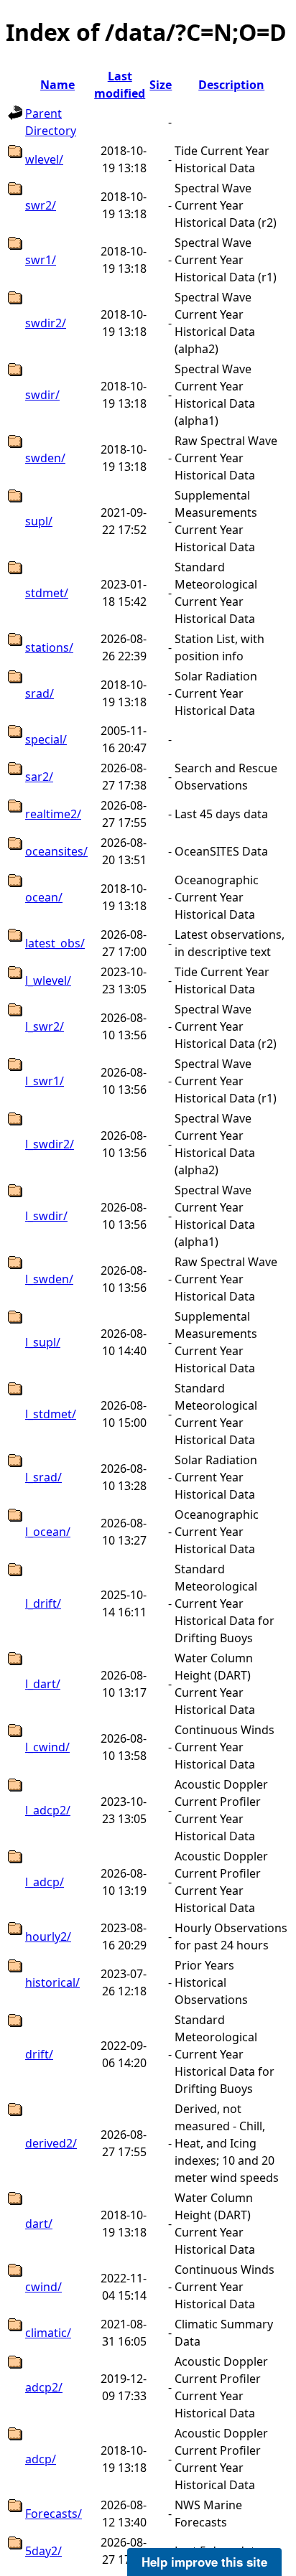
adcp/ (41, 2459)
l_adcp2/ (48, 1810)
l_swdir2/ (50, 1144)
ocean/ (44, 897)
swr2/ (41, 205)
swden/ (45, 458)
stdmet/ (47, 593)
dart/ (39, 2224)
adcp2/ (44, 2387)
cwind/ (43, 2287)
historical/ (52, 1982)
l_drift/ (43, 1603)
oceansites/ (56, 851)
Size (161, 85)
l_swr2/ (45, 1026)
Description (231, 85)
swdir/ (42, 395)
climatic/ (48, 2333)
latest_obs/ (55, 943)
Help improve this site (204, 2562)
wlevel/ (44, 159)
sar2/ (39, 777)
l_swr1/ (45, 1081)
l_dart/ (43, 1684)
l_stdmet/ (51, 1414)
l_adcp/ (45, 1882)
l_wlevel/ (48, 980)
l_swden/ (49, 1279)
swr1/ (41, 260)
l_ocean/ (48, 1532)
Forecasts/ (54, 2514)
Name (57, 85)
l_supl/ (43, 1342)
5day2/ (43, 2551)
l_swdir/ (46, 1216)
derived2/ (51, 2143)
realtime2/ (53, 814)
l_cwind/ (47, 1747)
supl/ (39, 521)
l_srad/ (43, 1477)
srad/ (40, 693)
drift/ (39, 2054)
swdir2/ (46, 323)
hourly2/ (48, 1936)
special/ (46, 739)
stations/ (49, 647)
